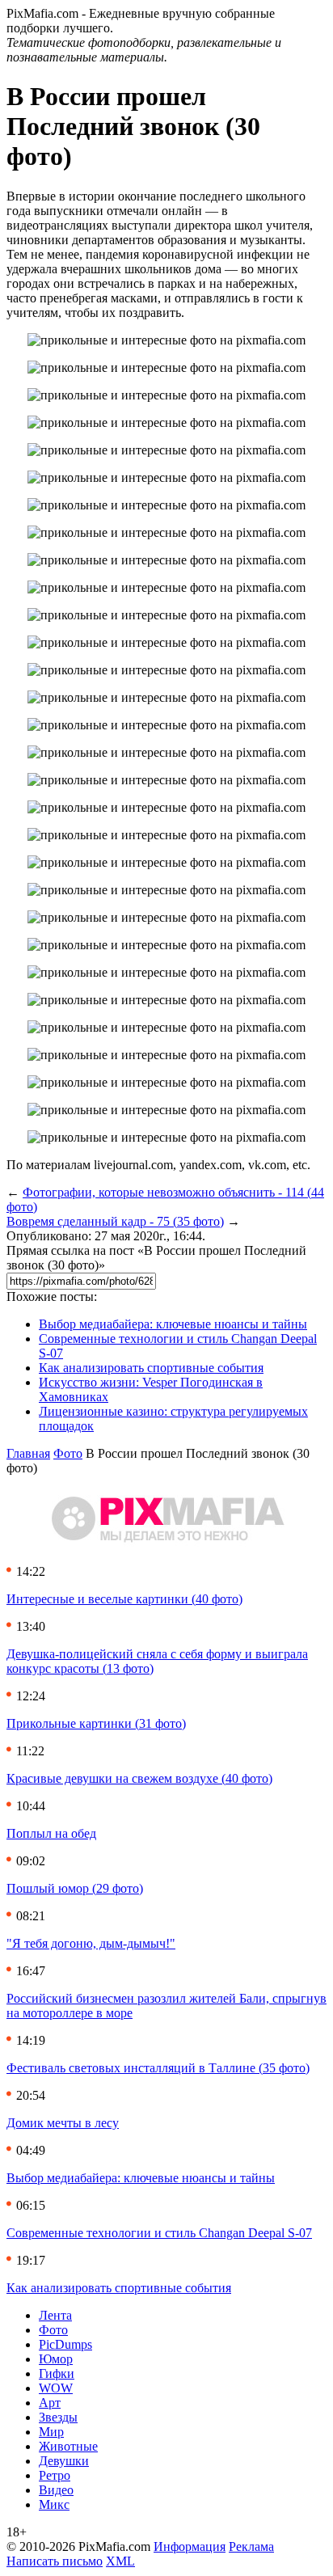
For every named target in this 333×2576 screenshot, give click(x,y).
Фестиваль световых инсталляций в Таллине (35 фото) (158, 2068)
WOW (56, 2388)
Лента (55, 2315)
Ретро (55, 2475)
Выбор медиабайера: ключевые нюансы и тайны (173, 1324)
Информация (190, 2546)
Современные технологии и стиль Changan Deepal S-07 (159, 2233)
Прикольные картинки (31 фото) (96, 1723)
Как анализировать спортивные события (151, 1368)
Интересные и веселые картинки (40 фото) (124, 1599)
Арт (50, 2403)
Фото (68, 1453)
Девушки (64, 2461)
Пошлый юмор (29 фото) (75, 1888)
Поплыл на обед (51, 1833)
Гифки (57, 2373)
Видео (56, 2490)
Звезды (58, 2417)
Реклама (251, 2546)
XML (120, 2561)
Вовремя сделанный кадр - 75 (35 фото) (115, 1221)
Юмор (56, 2359)
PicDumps (65, 2344)
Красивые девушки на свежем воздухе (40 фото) (139, 1778)
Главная (28, 1453)
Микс (54, 2504)
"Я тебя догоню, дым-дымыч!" (91, 1943)
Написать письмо (55, 2561)
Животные (68, 2446)
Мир (51, 2432)
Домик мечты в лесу (63, 2123)
